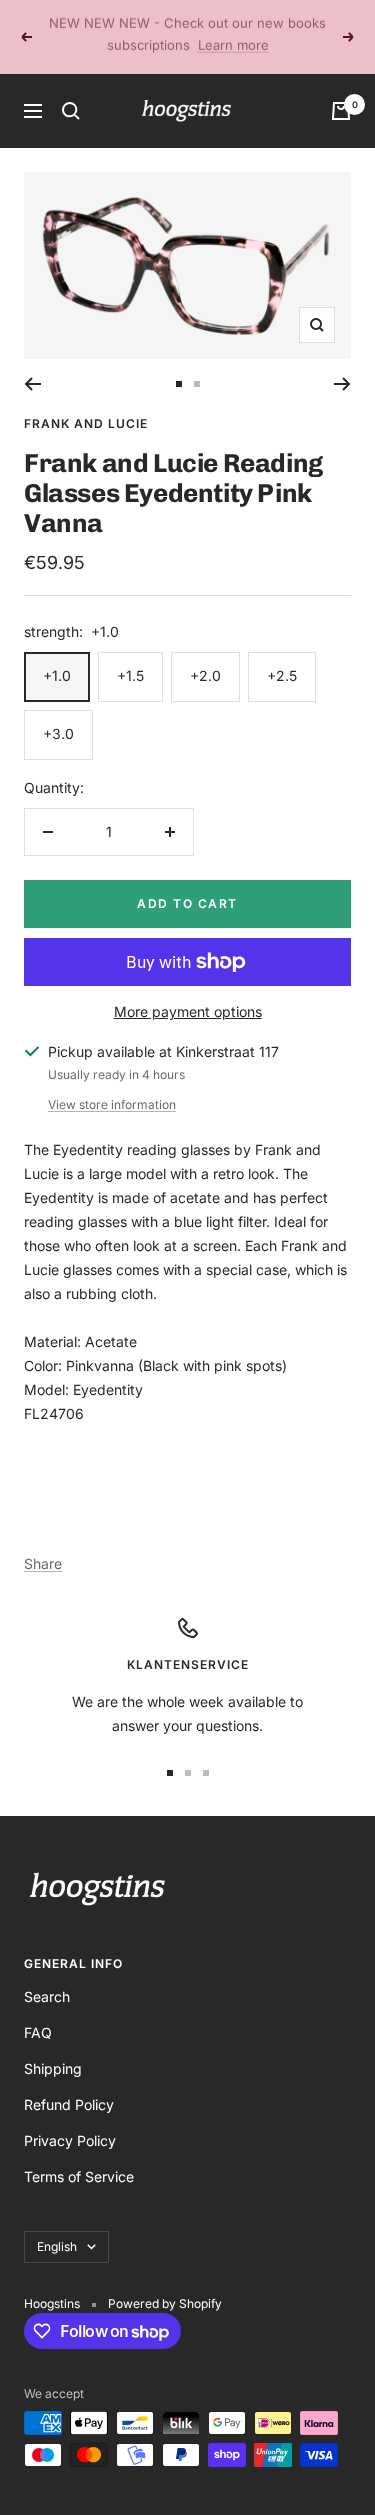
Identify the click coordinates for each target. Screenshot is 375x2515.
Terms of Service (79, 2154)
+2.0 (205, 653)
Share (43, 1541)
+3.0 (58, 711)
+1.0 (57, 653)
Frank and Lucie (86, 401)
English (57, 2224)
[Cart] (341, 89)
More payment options (188, 989)
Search (47, 1974)
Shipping (53, 2046)
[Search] (71, 89)
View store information (112, 1082)
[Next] (342, 362)
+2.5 (282, 653)
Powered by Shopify (165, 2281)
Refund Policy (69, 2082)
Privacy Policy (70, 2118)
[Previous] (32, 362)
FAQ (38, 2010)
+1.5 (130, 653)
